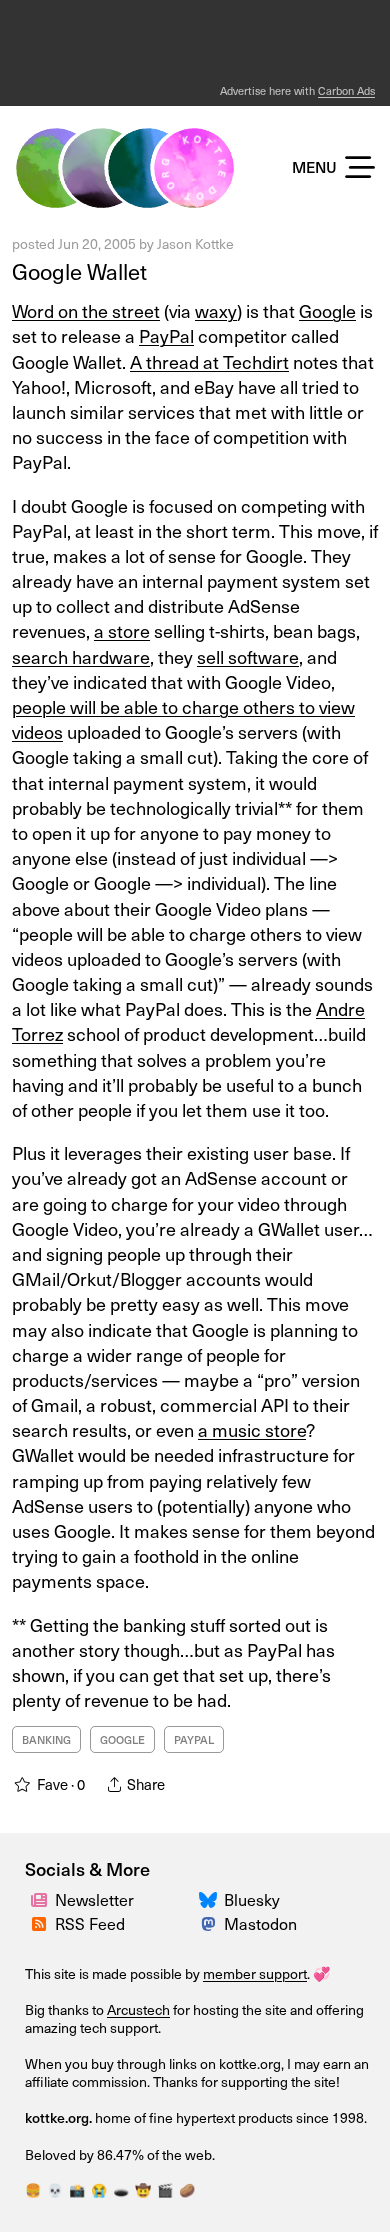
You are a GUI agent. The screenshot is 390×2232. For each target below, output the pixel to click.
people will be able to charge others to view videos (183, 719)
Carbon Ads (346, 90)
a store (122, 630)
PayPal (166, 335)
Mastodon (260, 1923)
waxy (216, 310)
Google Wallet (79, 270)
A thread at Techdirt (209, 361)
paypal (194, 1739)
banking (46, 1739)
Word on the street (86, 310)
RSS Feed (90, 1923)
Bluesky (252, 1899)
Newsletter (94, 1899)
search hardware (81, 656)
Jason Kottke (195, 243)
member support (255, 1973)
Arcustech (138, 2009)
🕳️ (121, 2189)
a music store (252, 1429)
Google (327, 310)
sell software (248, 656)
